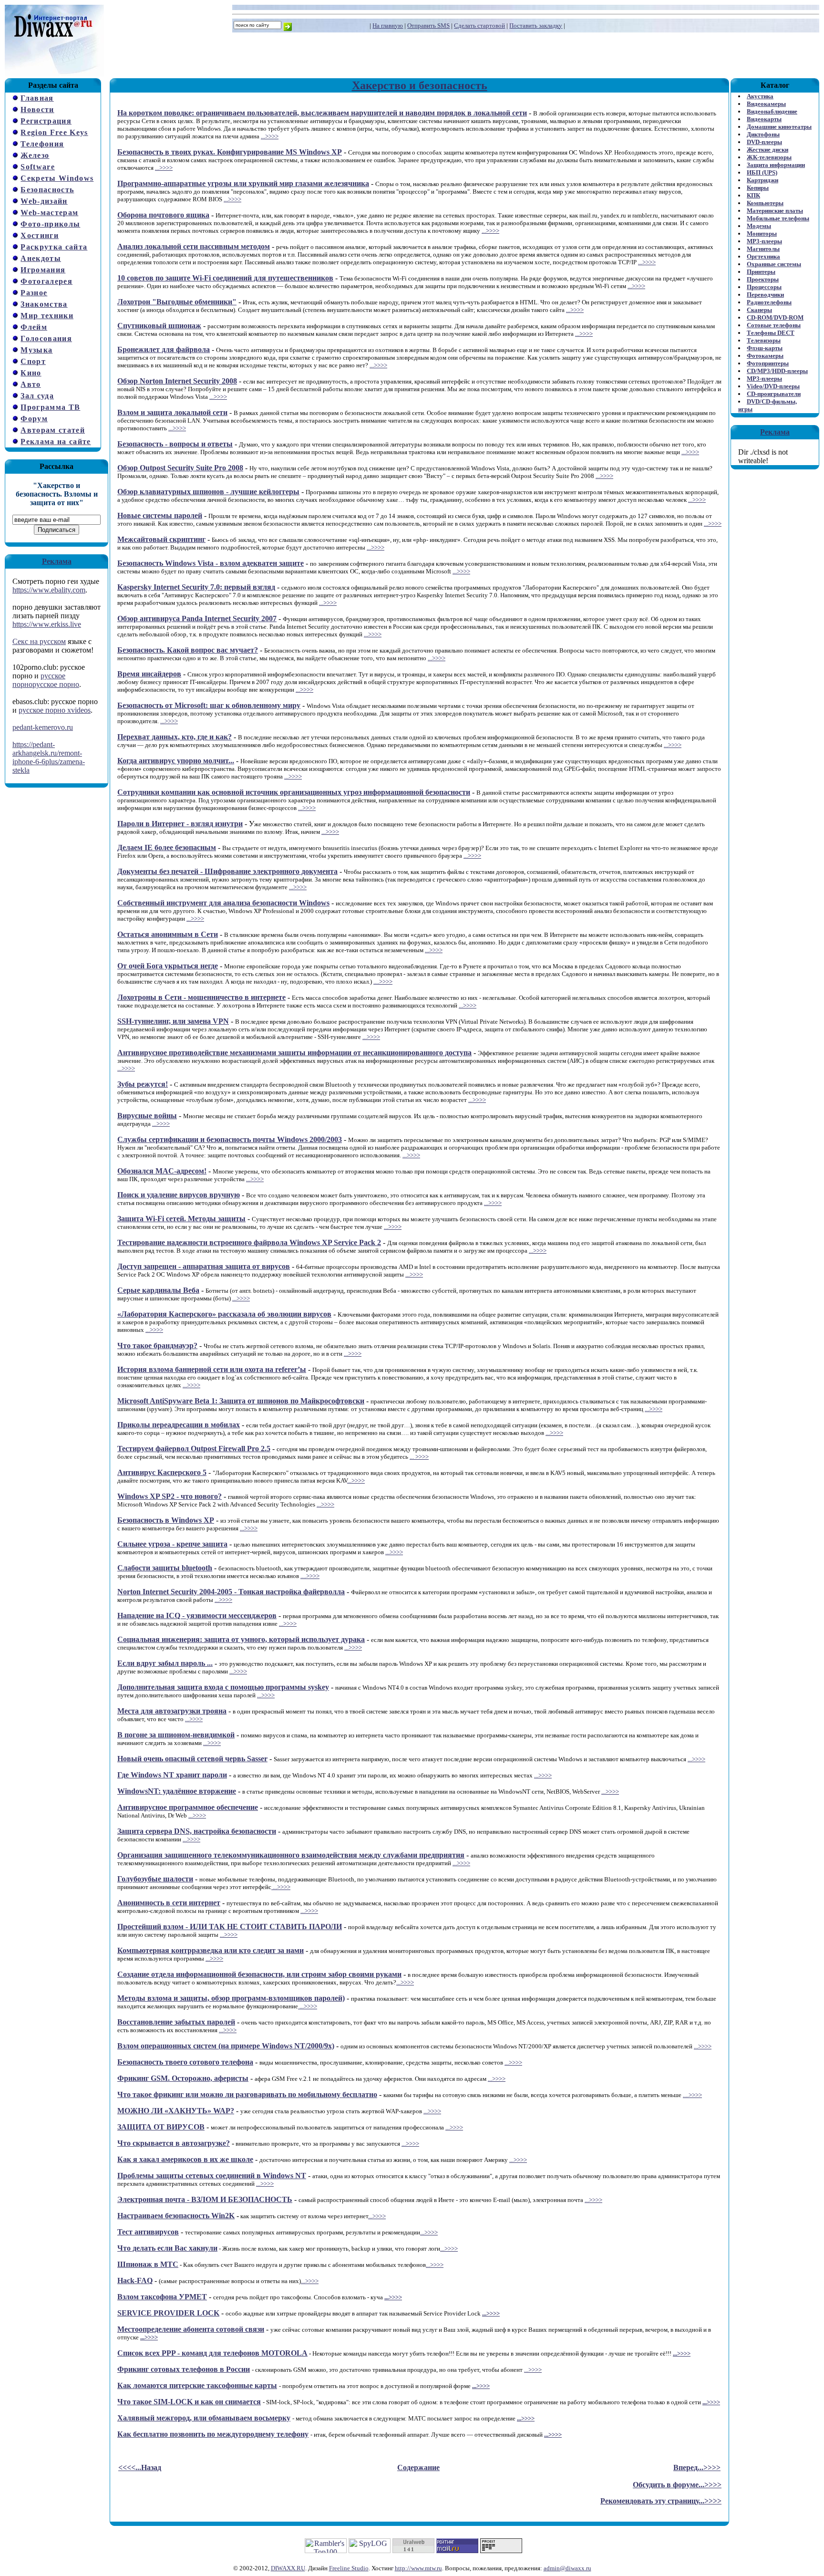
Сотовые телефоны (774, 325)
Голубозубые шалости (155, 1879)
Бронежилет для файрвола (164, 349)
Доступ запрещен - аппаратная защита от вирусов (204, 1266)
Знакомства (44, 304)
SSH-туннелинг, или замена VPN (173, 1021)
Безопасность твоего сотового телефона (185, 2062)
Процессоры (764, 287)
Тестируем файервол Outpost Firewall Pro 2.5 (194, 1449)
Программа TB (50, 407)
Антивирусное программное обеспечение (188, 1807)
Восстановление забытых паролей (176, 2022)
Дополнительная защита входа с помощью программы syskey (223, 1687)
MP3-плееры (764, 241)
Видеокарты (764, 119)
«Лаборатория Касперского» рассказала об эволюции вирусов (224, 1314)
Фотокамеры (765, 356)
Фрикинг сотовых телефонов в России (184, 2369)
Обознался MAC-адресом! (162, 1171)
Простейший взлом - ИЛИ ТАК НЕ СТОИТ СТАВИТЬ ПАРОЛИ (230, 1927)
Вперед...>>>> (697, 2467)
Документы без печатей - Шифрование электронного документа (227, 871)
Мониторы (762, 234)
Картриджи (762, 180)
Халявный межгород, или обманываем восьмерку (204, 2418)
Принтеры (761, 272)
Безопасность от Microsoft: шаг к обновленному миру (209, 705)
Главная (37, 98)
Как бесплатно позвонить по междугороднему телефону (213, 2434)
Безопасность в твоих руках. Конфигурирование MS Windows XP (230, 152)
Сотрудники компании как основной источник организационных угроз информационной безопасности (294, 792)
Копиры (758, 188)
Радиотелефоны (769, 302)
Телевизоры (764, 340)
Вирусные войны (147, 1116)
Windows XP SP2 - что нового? (170, 1496)
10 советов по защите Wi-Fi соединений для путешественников (225, 278)
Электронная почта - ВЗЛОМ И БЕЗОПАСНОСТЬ (205, 2199)
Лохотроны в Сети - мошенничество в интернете (201, 997)
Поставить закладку (536, 26)
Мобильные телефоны (778, 218)
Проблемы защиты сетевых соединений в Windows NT (212, 2176)
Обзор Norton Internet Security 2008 (177, 381)
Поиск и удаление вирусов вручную (179, 1195)
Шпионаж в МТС (148, 2264)
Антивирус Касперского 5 (162, 1472)
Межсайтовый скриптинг (161, 539)
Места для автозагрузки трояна (172, 1711)
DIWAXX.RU (288, 2568)
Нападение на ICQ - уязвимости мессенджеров (197, 1615)
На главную (388, 26)
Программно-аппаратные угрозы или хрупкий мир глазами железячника (243, 183)
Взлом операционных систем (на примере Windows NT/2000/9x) (226, 2046)
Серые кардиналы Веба (158, 1290)
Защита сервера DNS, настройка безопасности (197, 1831)
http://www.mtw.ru (418, 2568)
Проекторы (763, 279)
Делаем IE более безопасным (167, 847)
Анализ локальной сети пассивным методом (194, 246)
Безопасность (47, 190)
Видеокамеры (766, 104)
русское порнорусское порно (46, 680)
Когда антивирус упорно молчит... (176, 761)
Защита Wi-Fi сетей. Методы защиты (181, 1219)
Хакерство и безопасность (420, 85)
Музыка (36, 350)
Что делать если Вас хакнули (167, 2248)
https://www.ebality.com (49, 590)
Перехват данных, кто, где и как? (175, 737)
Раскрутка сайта (54, 247)
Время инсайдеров (149, 674)
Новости (37, 109)
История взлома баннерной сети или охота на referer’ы (212, 1369)
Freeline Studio (349, 2568)
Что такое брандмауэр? (157, 1345)
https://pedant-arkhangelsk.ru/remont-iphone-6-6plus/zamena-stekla (49, 757)
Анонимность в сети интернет (169, 1903)
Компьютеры (765, 203)
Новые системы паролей (160, 515)
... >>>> (419, 1457)
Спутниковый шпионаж (159, 326)
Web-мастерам (49, 213)
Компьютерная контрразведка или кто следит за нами (211, 1950)
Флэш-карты (765, 348)
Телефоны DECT (771, 333)
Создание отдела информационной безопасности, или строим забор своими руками (259, 1974)
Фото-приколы (50, 224)
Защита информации (776, 165)
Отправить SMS (428, 26)
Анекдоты (41, 258)
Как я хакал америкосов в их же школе (185, 2159)
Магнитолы (763, 249)
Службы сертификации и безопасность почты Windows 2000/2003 (230, 1139)
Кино (31, 373)
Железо (35, 155)
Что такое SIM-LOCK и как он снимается (189, 2402)
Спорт (33, 361)
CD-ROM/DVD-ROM (775, 317)
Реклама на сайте (56, 441)
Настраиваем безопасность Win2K (176, 2216)
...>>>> (270, 136)
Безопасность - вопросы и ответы (175, 444)
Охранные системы (774, 264)
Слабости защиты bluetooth (165, 1568)
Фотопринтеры (768, 363)
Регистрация (46, 121)
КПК (753, 195)
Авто (31, 384)
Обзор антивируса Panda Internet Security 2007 (197, 618)
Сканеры (759, 310)
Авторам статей (53, 430)
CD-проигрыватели (774, 394)
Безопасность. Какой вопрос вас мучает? (188, 650)
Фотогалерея (46, 281)
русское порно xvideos (55, 710)
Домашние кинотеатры (779, 127)
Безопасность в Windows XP (166, 1520)
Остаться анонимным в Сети (168, 934)
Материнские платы (775, 211)
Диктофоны (763, 134)
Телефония (42, 144)
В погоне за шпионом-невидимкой (176, 1735)
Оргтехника (763, 256)
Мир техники (47, 316)
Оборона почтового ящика (163, 215)
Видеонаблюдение (772, 111)
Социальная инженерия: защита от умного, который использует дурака (241, 1639)
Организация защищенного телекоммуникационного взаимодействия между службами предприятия (291, 1855)
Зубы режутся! (143, 1084)
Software (38, 167)
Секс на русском (39, 641)
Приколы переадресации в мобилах (179, 1425)
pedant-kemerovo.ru (43, 727)
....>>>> (383, 982)
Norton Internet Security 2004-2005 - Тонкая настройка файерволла (231, 1592)
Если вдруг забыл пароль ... (165, 1663)
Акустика (760, 96)
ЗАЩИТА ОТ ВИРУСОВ (161, 2127)
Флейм (34, 327)
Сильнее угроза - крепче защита (172, 1544)
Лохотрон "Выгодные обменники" (177, 302)
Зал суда (37, 396)
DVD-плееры (764, 142)
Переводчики (765, 295)
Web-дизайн (44, 201)
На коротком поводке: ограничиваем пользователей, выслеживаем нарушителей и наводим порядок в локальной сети (322, 113)
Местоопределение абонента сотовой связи (191, 2329)
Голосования (46, 338)
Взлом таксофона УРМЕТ (162, 2297)
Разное (34, 293)
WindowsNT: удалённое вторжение (177, 1791)
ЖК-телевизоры (769, 157)
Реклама (57, 561)
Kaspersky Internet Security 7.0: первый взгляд (196, 587)
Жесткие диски (767, 150)
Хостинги (40, 235)
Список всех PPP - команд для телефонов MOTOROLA (212, 2353)
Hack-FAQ (135, 2280)
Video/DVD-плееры (773, 386)
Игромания (43, 270)
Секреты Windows (57, 178)
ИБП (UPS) (762, 172)
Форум (34, 419)
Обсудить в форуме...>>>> (677, 2485)
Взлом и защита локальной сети (172, 412)
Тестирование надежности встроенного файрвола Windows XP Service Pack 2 (249, 1242)
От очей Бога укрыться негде (168, 966)
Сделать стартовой (479, 26)
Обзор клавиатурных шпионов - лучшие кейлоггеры (208, 492)
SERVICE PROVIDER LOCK (168, 2313)
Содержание (418, 2467)
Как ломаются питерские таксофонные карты (197, 2385)
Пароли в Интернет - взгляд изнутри (180, 824)
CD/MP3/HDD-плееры (777, 371)
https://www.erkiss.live (47, 624)
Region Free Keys (54, 132)
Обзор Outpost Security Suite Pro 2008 (180, 468)
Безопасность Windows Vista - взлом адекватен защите (211, 563)
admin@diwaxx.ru (567, 2568)
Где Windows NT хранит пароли (172, 1775)
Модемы (759, 226)
